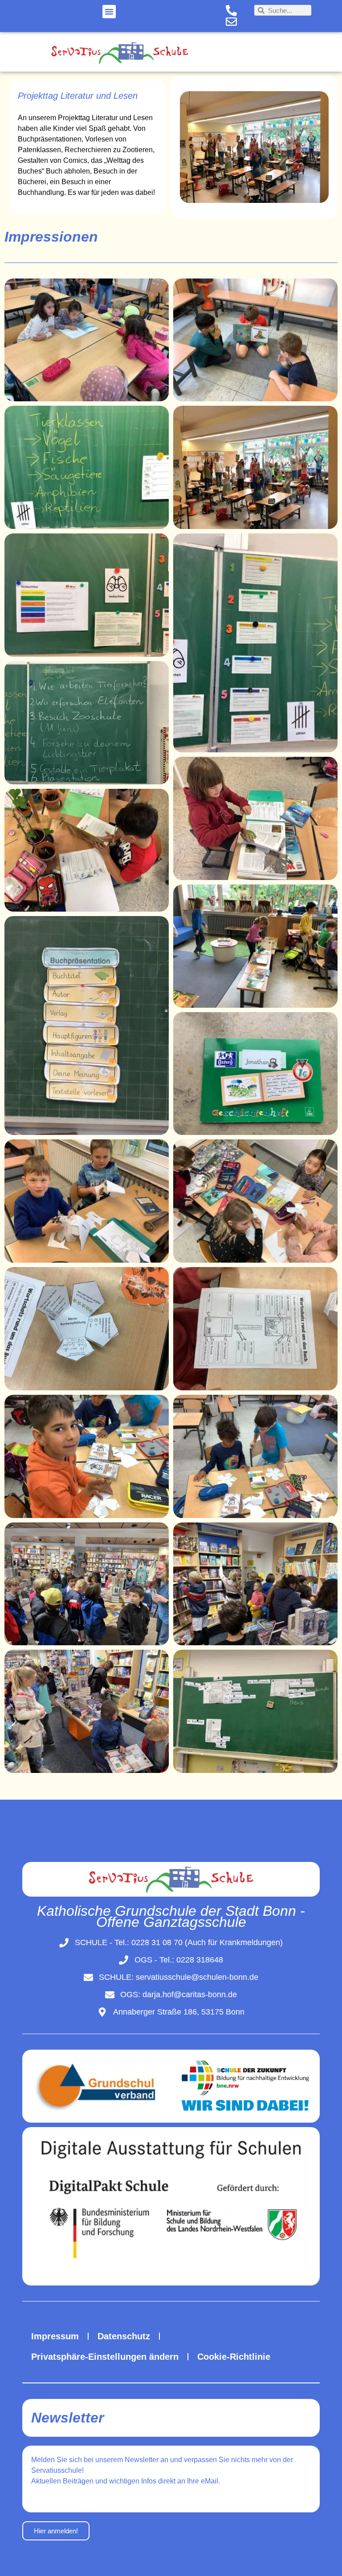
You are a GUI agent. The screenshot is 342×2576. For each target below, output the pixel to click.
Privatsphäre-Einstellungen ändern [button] (105, 2357)
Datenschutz (124, 2336)
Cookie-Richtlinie (234, 2357)
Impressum (55, 2336)
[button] (109, 12)
